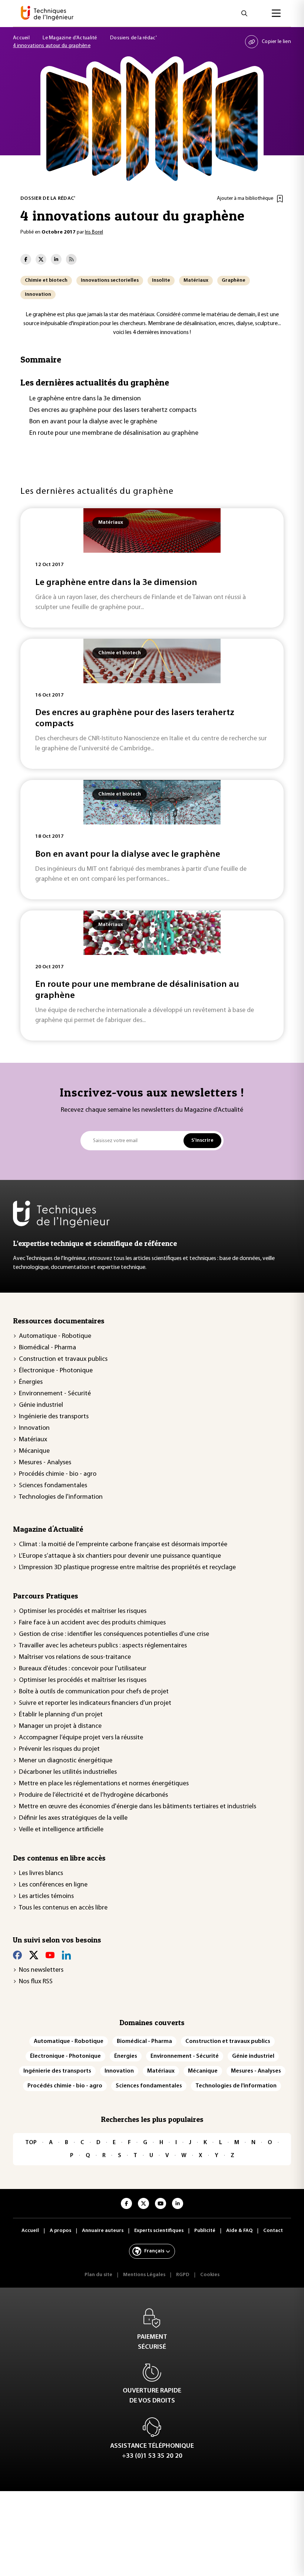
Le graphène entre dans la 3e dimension (85, 399)
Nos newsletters (41, 1970)
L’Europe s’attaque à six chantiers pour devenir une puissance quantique (120, 1556)
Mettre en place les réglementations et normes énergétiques (104, 1784)
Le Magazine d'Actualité (70, 38)
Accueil (21, 38)
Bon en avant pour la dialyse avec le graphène (93, 422)
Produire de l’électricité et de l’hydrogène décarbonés (93, 1795)
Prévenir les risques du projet (59, 1749)
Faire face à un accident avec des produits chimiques (92, 1623)
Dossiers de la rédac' (133, 38)
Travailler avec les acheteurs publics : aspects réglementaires (103, 1646)
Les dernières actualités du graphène (95, 382)
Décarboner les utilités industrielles (68, 1772)
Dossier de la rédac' (48, 199)
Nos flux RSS (36, 1982)
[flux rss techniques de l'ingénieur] (71, 259)
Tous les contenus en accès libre (63, 1908)
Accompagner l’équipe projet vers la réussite (81, 1738)
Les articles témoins (46, 1897)
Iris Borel (94, 232)
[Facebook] (17, 1955)
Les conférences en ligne (53, 1885)
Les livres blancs (41, 1874)
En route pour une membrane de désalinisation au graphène (114, 433)
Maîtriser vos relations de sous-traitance (75, 1657)
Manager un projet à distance (60, 1726)
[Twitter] (34, 1955)
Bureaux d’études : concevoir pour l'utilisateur (83, 1669)
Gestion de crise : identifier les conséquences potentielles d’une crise (114, 1634)
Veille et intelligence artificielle (61, 1830)
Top (31, 2143)
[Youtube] (50, 1955)
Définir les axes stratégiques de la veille (73, 1818)
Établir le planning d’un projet (61, 1715)
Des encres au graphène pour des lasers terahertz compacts (113, 410)
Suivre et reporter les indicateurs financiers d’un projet (95, 1703)
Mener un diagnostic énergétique (66, 1761)
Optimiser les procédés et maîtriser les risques (83, 1611)
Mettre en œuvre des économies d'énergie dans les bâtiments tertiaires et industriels (138, 1807)
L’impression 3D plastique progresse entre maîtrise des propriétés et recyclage (127, 1568)
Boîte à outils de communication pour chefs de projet (94, 1692)
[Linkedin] (66, 1955)
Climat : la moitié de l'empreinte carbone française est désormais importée (123, 1545)
